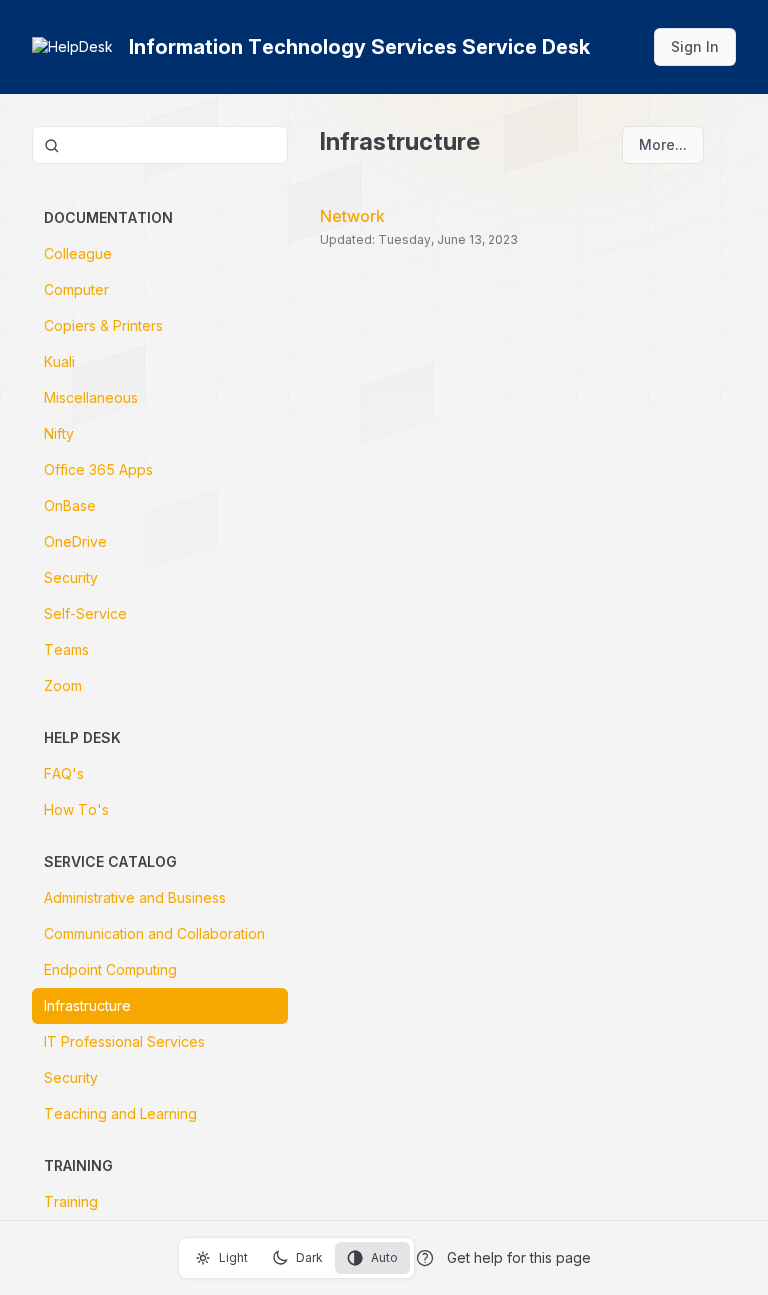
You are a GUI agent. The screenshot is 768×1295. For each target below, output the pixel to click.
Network (352, 216)
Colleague (78, 253)
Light (233, 1257)
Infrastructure (87, 1005)
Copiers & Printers (103, 325)
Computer (76, 289)
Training (71, 1201)
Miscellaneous (91, 397)
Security (71, 577)
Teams (66, 649)
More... (663, 144)
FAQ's (64, 773)
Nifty (59, 433)
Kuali (59, 361)
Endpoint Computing (110, 969)
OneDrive (75, 541)
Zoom (63, 685)
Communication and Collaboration (154, 933)
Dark (309, 1257)
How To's (76, 809)
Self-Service (85, 613)
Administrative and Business (135, 897)
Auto (384, 1257)
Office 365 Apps (98, 469)
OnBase (70, 505)
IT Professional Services (124, 1041)
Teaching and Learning (120, 1113)
